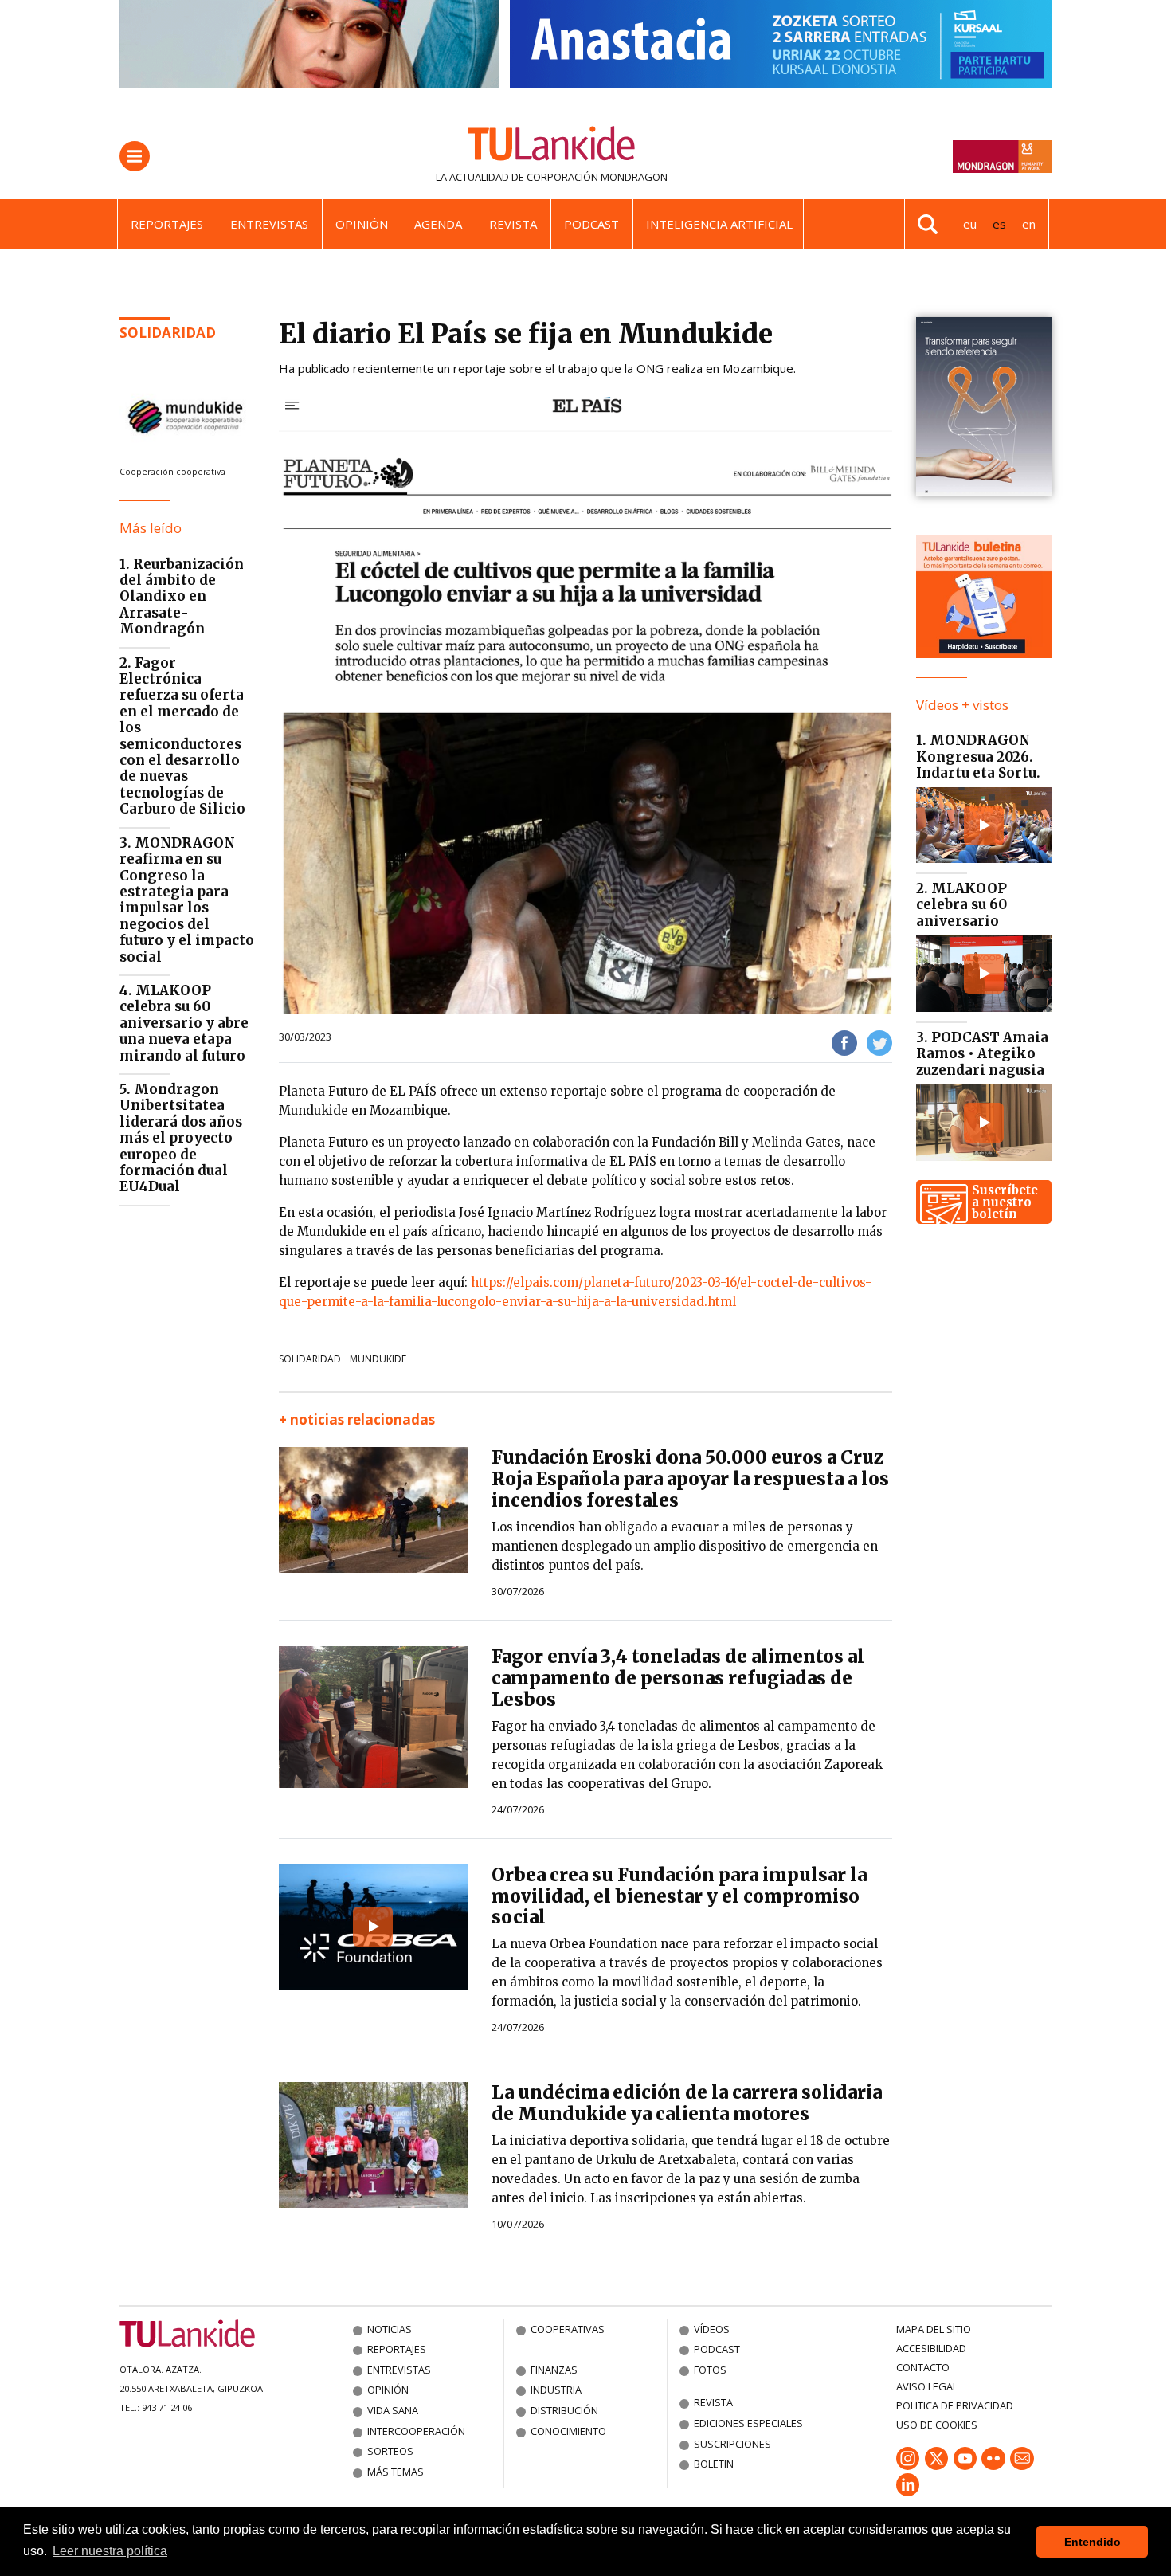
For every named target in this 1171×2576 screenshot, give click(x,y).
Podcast (591, 224)
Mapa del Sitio (934, 2329)
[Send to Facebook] (844, 1042)
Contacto (923, 2367)
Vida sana (393, 2410)
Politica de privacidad (955, 2405)
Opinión (362, 224)
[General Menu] (135, 156)
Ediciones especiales (748, 2423)
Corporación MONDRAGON (597, 177)
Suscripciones (732, 2444)
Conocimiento (568, 2431)
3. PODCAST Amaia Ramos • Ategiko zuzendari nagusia (982, 1054)
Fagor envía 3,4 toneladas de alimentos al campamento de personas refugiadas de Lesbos (678, 1678)
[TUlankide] (552, 147)
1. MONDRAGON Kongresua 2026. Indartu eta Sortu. (978, 757)
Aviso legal (927, 2386)
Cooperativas (568, 2329)
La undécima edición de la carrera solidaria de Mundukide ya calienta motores (687, 2103)
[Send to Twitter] (879, 1042)
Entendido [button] (1093, 2542)
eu (970, 224)
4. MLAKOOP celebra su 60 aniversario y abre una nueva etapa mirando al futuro (184, 1023)
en (1029, 224)
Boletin (714, 2464)
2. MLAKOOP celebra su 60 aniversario (961, 905)
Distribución (564, 2410)
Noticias (390, 2329)
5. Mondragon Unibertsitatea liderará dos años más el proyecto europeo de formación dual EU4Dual (181, 1138)
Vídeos (712, 2329)
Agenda (438, 224)
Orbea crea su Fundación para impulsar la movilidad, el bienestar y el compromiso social (679, 1896)
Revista (513, 224)
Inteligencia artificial (719, 224)
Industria (556, 2390)
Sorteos (390, 2451)
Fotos (710, 2370)
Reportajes (167, 224)
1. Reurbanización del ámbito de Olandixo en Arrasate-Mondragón (182, 597)
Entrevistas (269, 224)
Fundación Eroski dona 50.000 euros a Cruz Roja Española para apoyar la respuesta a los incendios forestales (690, 1479)
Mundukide (378, 1359)
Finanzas (554, 2370)
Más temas (396, 2472)
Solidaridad (168, 333)
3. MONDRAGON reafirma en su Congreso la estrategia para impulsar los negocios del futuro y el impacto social (187, 900)
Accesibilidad (931, 2348)
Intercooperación (416, 2431)
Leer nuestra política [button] (110, 2551)
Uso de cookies (937, 2425)
